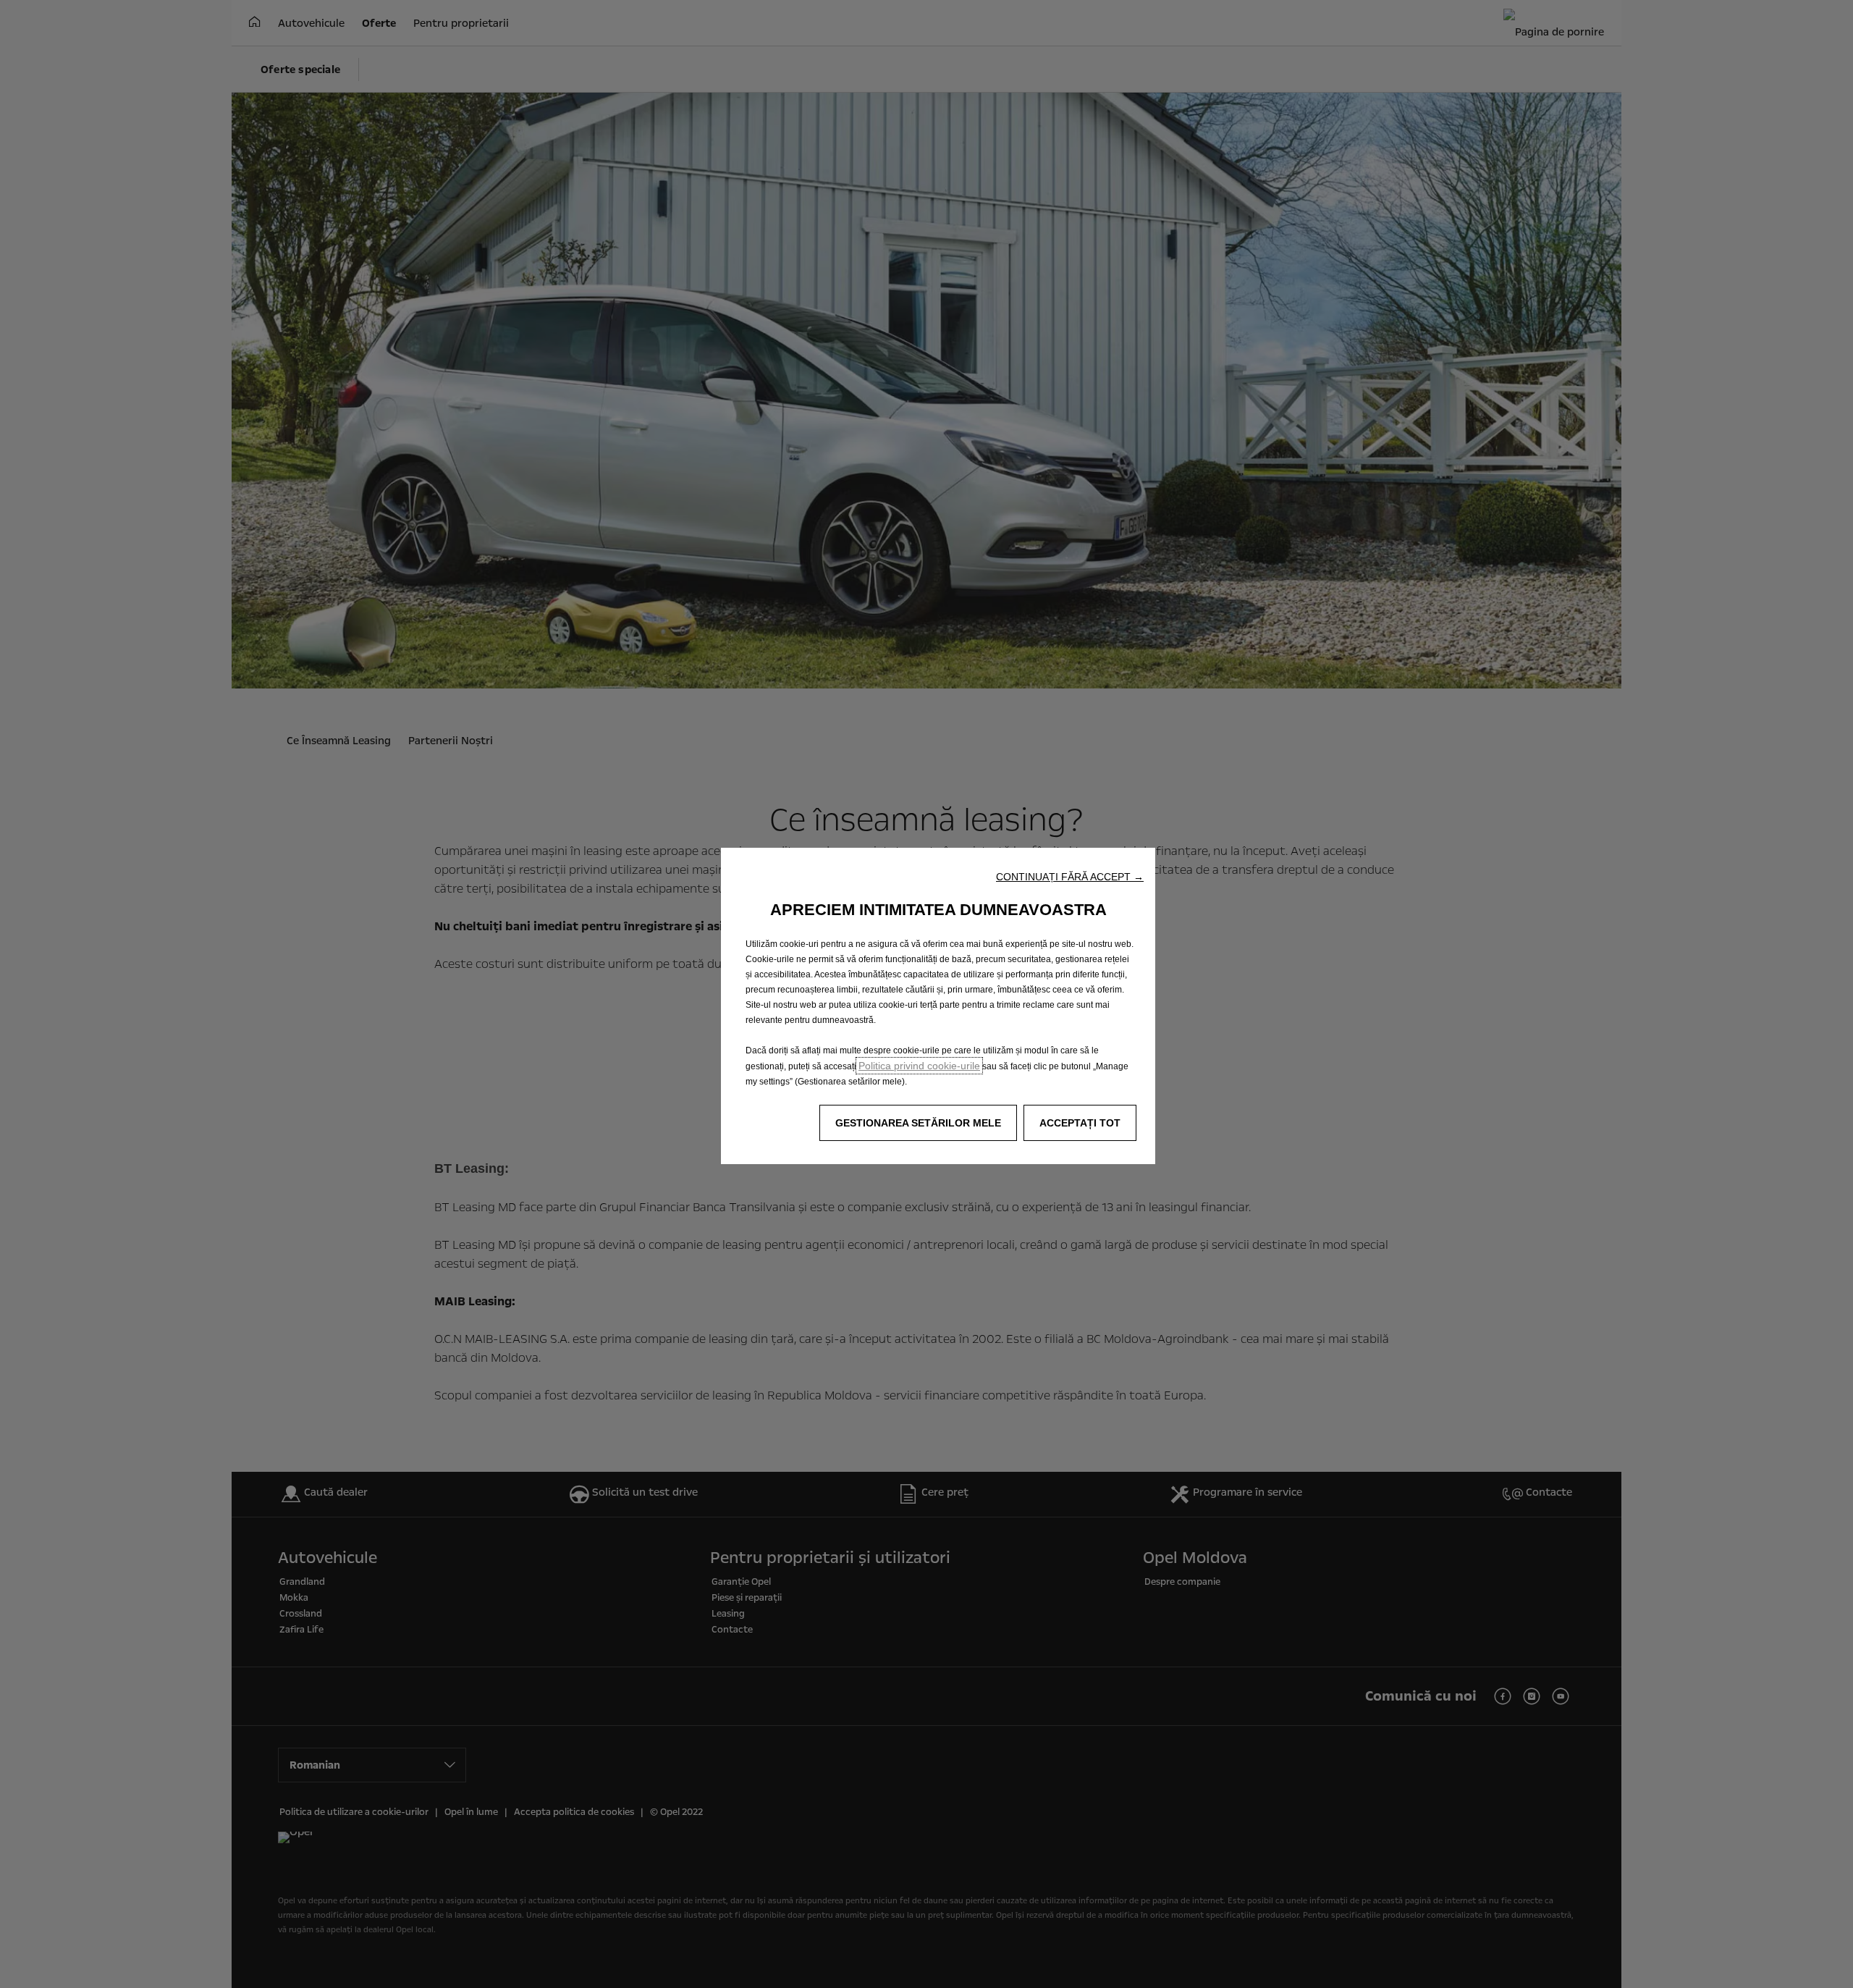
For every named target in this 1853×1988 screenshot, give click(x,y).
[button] (1070, 877)
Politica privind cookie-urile (919, 1066)
